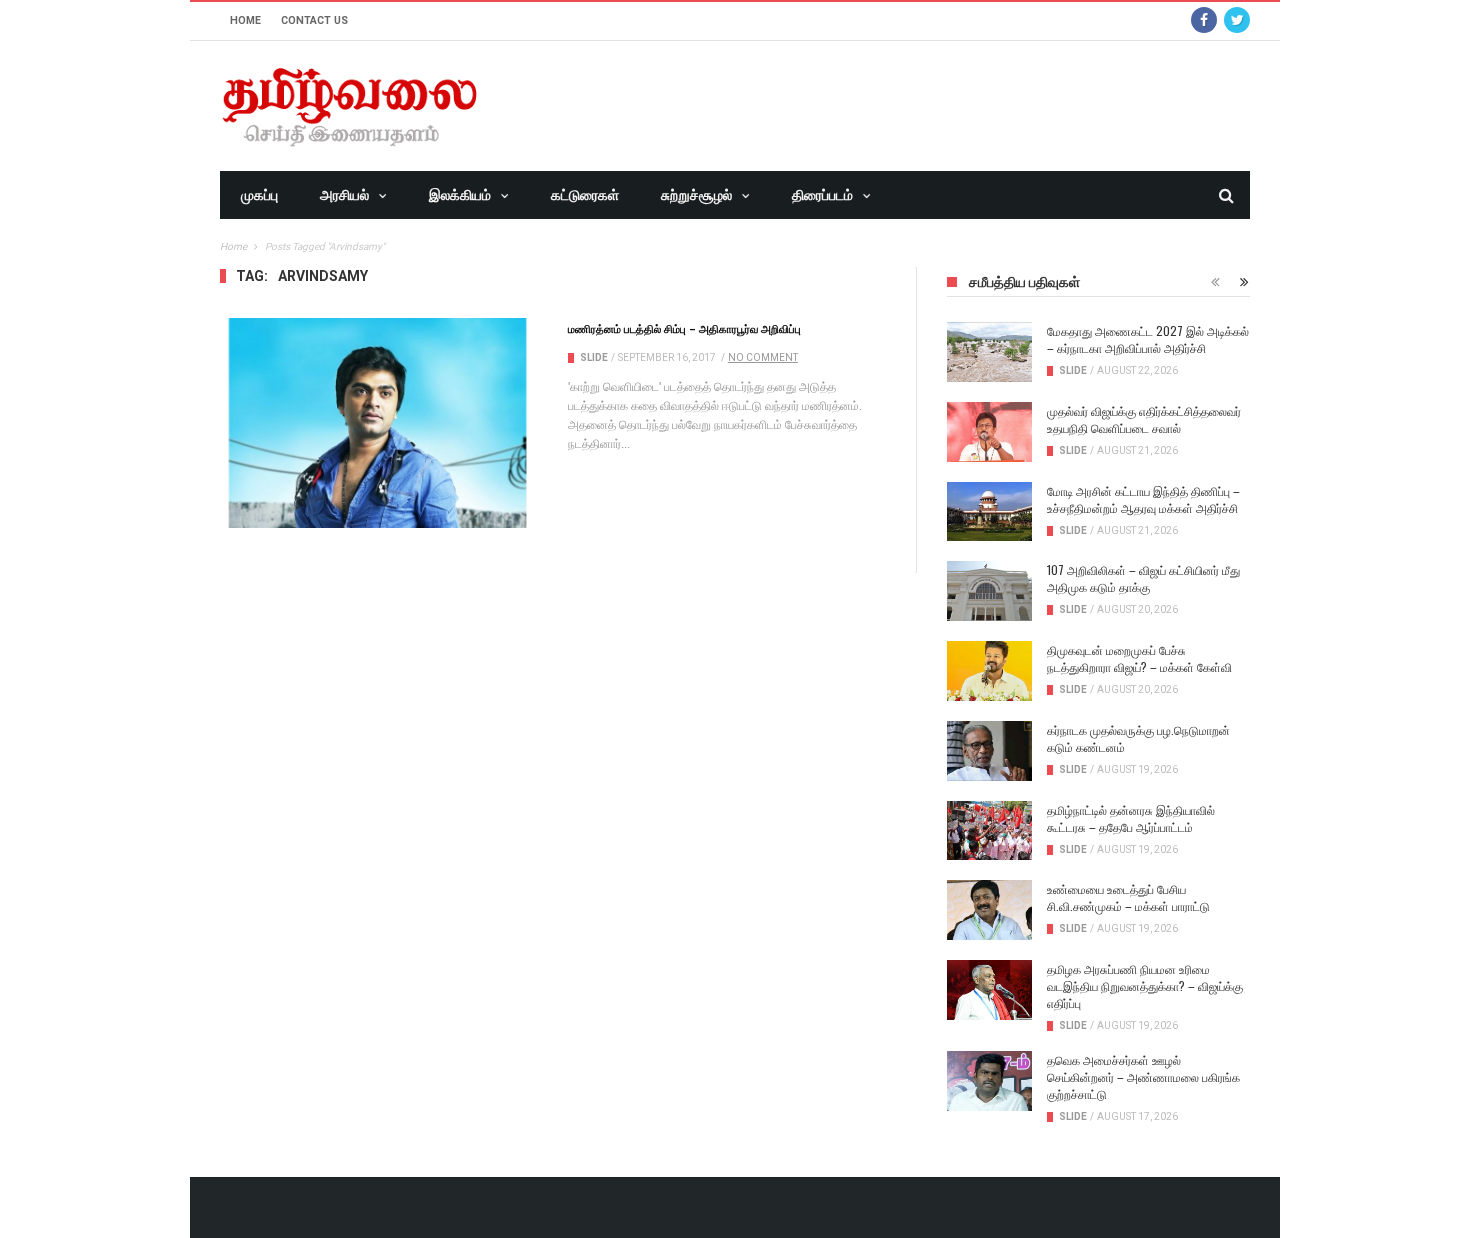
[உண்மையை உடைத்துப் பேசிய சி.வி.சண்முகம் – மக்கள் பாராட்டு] (989, 910)
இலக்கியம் (460, 195)
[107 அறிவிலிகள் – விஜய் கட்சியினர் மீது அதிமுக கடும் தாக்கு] (989, 591)
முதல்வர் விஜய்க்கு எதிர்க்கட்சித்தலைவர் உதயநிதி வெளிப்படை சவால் (1144, 419)
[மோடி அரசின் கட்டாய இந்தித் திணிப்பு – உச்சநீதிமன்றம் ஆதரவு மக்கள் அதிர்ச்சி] (989, 512)
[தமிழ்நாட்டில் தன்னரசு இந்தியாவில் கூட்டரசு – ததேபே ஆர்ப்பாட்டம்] (989, 831)
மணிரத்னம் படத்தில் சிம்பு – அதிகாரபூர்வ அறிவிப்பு (684, 328)
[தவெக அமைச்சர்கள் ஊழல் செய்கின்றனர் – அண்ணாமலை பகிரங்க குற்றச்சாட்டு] (989, 1081)
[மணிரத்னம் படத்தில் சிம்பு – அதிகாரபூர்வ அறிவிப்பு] (379, 423)
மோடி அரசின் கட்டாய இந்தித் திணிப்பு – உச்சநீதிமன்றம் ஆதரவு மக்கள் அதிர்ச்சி (1143, 499)
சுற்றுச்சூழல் (696, 195)
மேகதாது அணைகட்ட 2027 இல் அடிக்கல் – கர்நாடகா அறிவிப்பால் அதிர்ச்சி (1148, 339)
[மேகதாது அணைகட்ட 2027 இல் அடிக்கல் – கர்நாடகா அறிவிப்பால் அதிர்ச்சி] (989, 352)
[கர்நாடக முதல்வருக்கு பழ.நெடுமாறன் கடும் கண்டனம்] (989, 751)
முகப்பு (259, 195)
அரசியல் (344, 195)
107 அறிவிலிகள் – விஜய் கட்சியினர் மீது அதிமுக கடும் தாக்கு (1143, 578)
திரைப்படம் (822, 195)
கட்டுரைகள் (585, 195)
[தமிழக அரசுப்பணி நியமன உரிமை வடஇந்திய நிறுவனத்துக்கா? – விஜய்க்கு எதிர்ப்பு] (989, 990)
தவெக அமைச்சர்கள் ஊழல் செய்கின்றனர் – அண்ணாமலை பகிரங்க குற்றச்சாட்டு (1143, 1076)
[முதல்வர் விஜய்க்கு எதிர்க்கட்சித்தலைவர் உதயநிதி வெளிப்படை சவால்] (989, 432)
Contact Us (314, 20)
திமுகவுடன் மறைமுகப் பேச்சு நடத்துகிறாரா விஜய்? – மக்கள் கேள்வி (1139, 658)
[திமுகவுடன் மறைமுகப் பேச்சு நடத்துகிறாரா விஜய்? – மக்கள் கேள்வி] (989, 671)
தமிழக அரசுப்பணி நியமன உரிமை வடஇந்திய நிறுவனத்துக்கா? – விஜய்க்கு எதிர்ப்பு (1145, 985)
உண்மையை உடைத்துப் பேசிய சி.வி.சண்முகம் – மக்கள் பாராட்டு (1128, 897)
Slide (594, 357)
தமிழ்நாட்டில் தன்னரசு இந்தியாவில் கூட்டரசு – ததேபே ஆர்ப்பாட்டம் (1131, 818)
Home (245, 20)
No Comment (763, 357)
